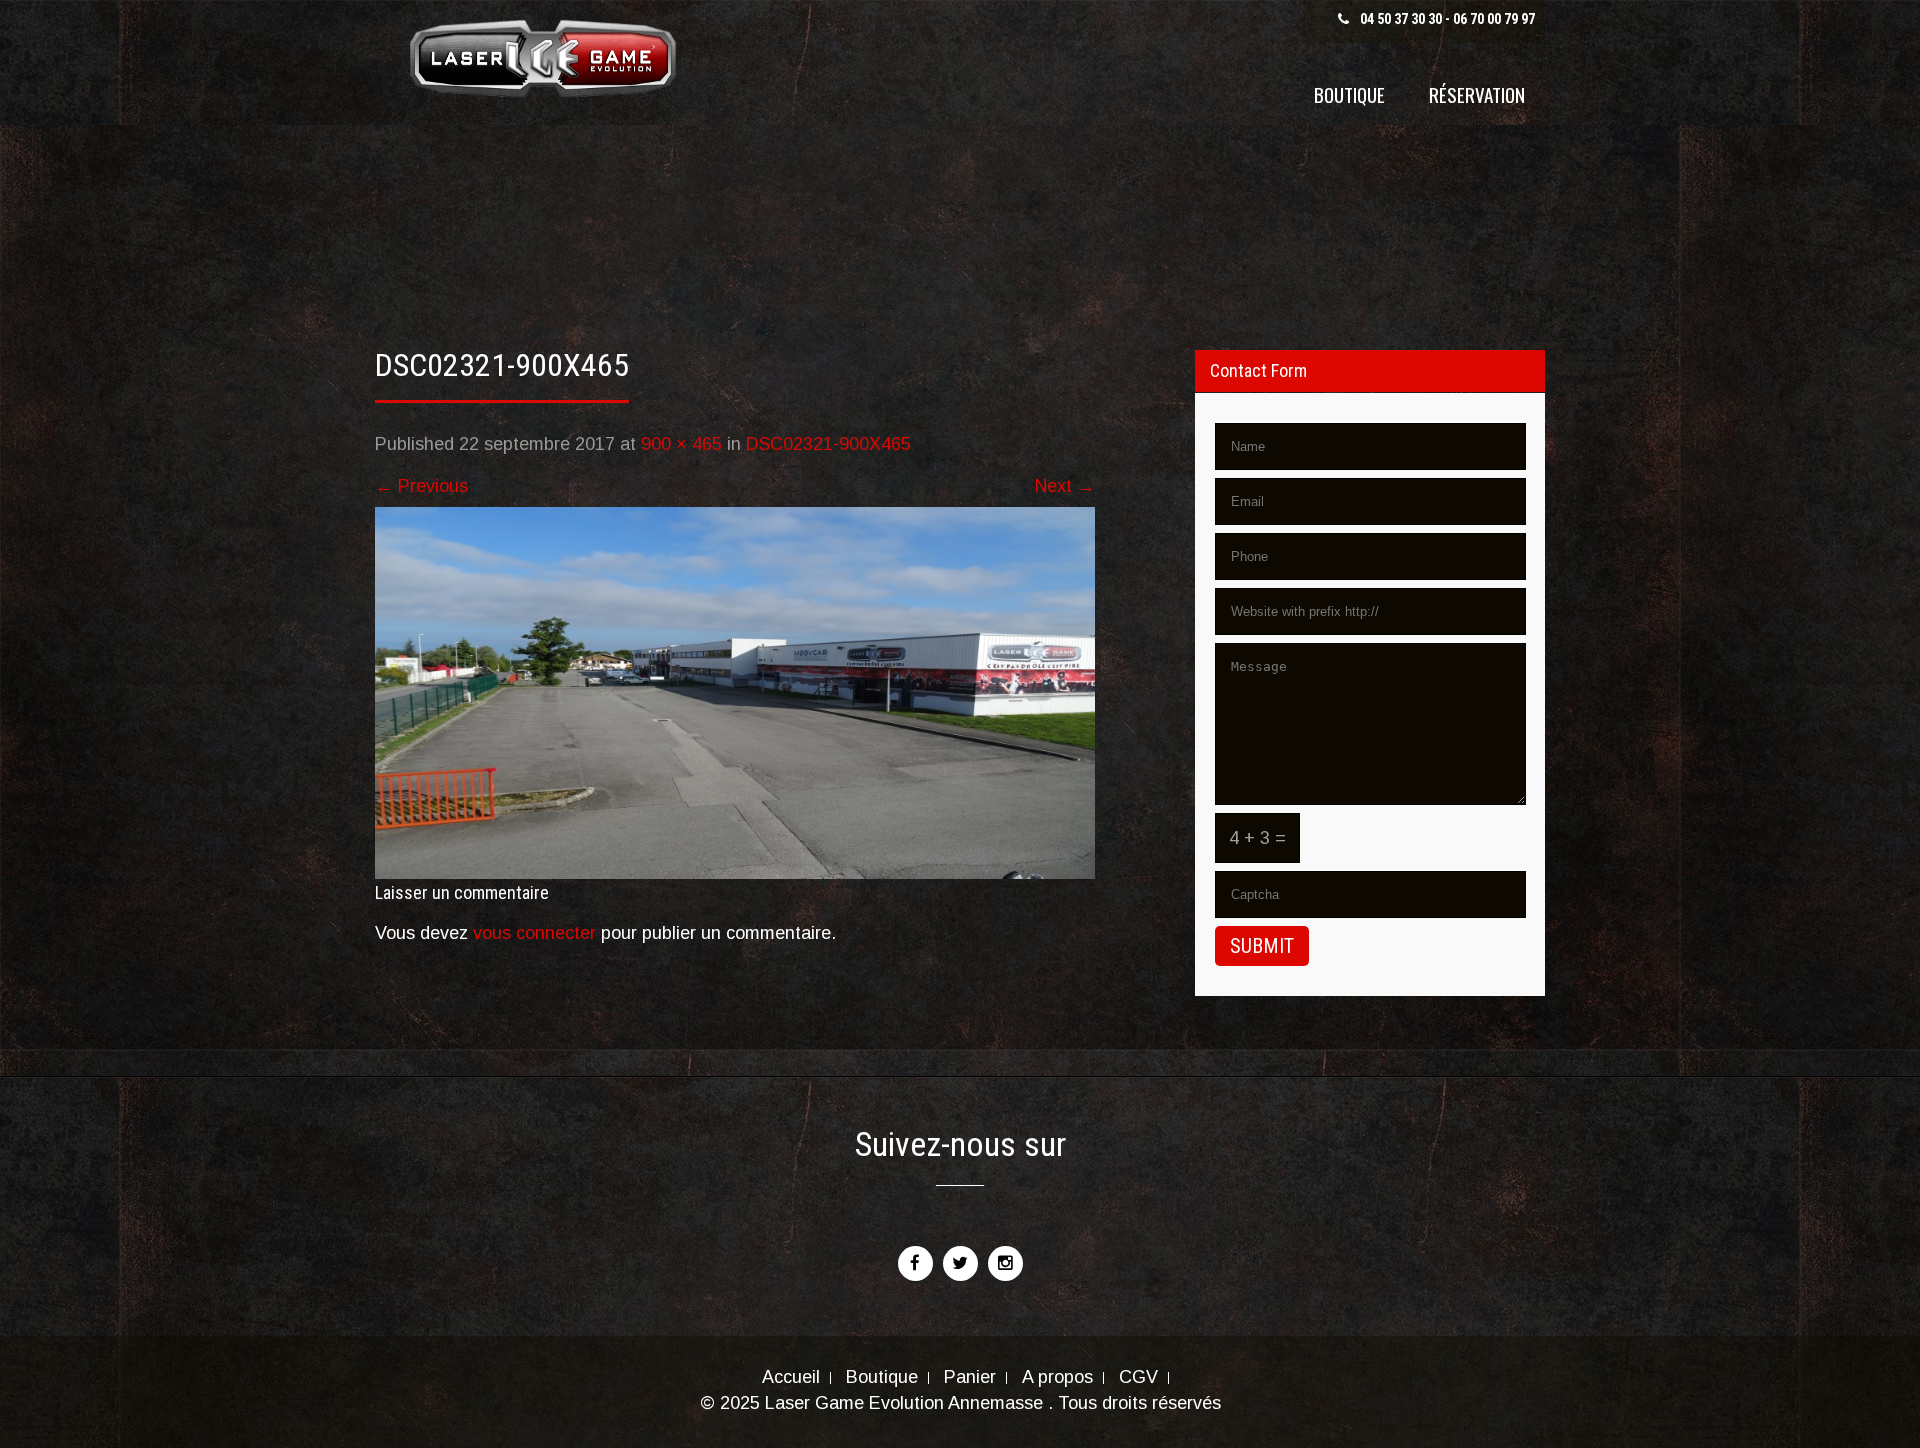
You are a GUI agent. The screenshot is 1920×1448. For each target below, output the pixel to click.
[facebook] (915, 1263)
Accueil (791, 1378)
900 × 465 (681, 444)
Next (1065, 486)
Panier (970, 1378)
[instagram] (1005, 1263)
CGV (1138, 1378)
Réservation (1477, 94)
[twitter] (960, 1263)
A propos (1057, 1378)
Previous (421, 486)
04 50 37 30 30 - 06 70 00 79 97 (1447, 19)
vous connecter (534, 933)
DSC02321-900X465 (828, 444)
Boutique (1349, 94)
